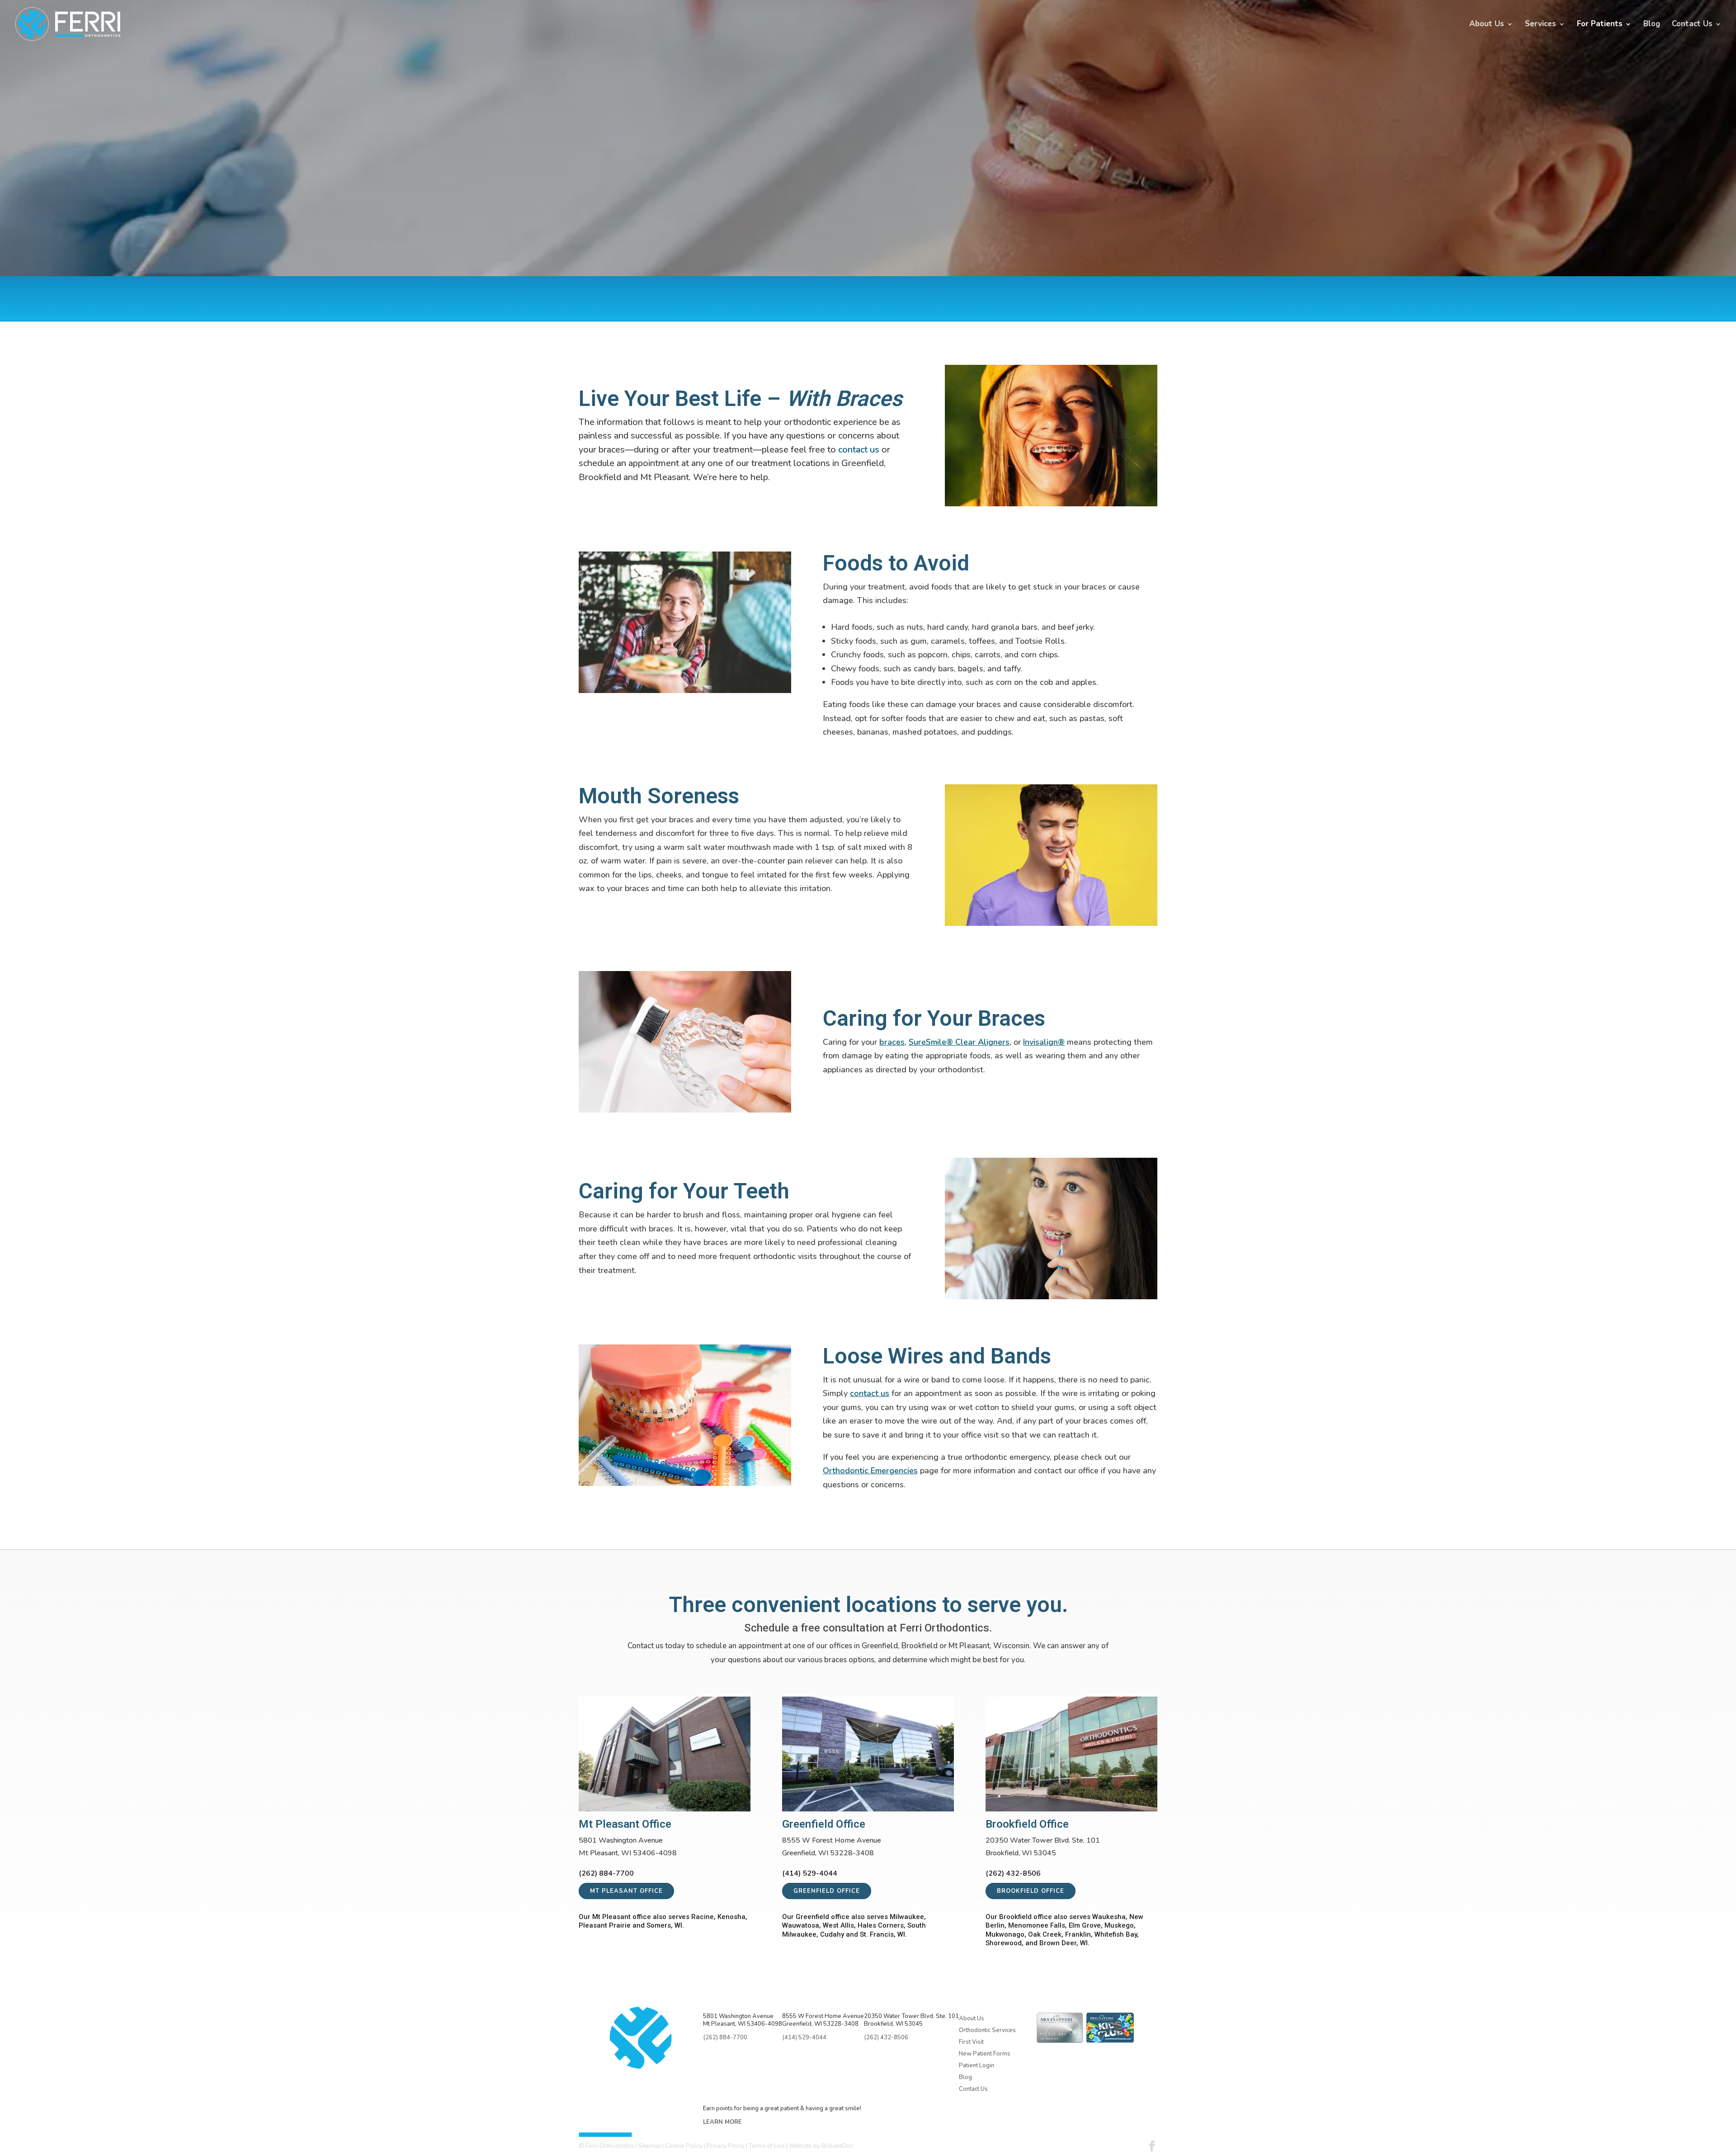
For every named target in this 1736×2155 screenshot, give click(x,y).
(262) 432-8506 (1116, 306)
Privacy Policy (726, 2146)
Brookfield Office (1031, 1891)
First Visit (971, 2042)
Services (1540, 25)
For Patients (1600, 25)
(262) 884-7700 (918, 306)
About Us (1487, 25)
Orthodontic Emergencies (870, 1471)
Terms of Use (767, 2146)
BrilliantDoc (837, 2146)
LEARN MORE (722, 2122)
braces (892, 1042)
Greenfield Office (827, 1891)
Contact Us (1692, 25)
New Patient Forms (985, 2054)
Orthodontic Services (987, 2030)
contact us (859, 450)
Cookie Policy (684, 2146)
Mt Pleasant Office (626, 1891)
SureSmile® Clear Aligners (959, 1042)
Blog (1652, 25)
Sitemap (650, 2146)
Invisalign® (1044, 1042)
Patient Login (976, 2065)
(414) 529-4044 (1017, 306)
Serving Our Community (996, 2100)
